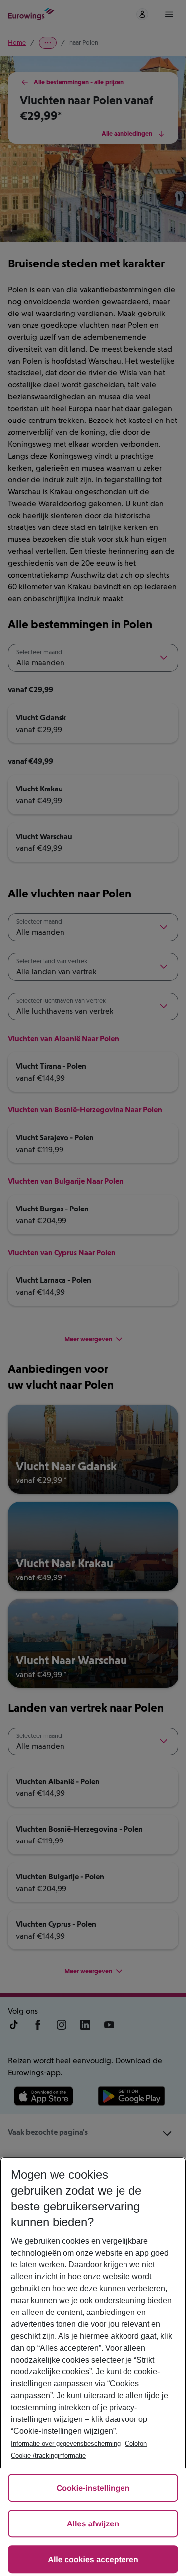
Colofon (136, 2444)
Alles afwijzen (93, 2524)
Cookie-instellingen (93, 2489)
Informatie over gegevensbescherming (66, 2444)
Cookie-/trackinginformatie (48, 2455)
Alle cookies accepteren (93, 2560)
